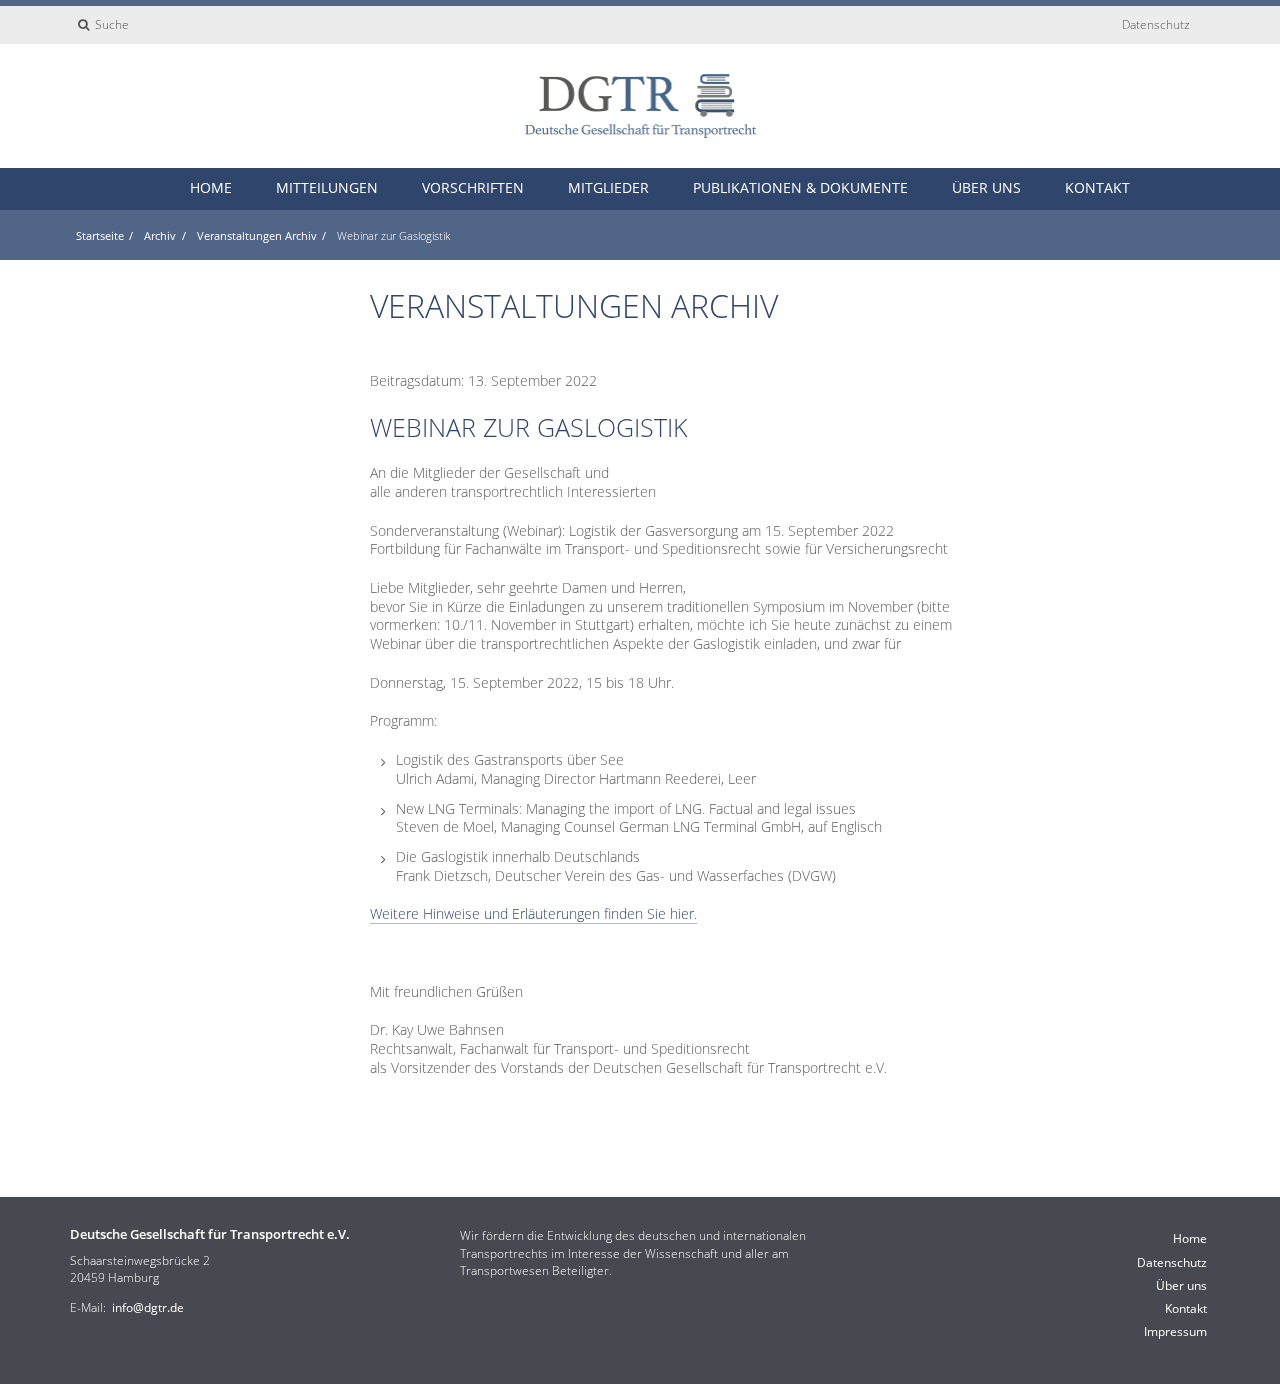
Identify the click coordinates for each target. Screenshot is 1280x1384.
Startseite (100, 235)
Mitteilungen (327, 187)
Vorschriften (473, 187)
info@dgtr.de (148, 1307)
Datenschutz (1156, 24)
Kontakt (1097, 187)
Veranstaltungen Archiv (257, 235)
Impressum (1175, 1331)
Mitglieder (608, 187)
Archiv (160, 235)
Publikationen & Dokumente (800, 187)
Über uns (986, 187)
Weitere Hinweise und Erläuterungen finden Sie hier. (533, 913)
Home (211, 187)
